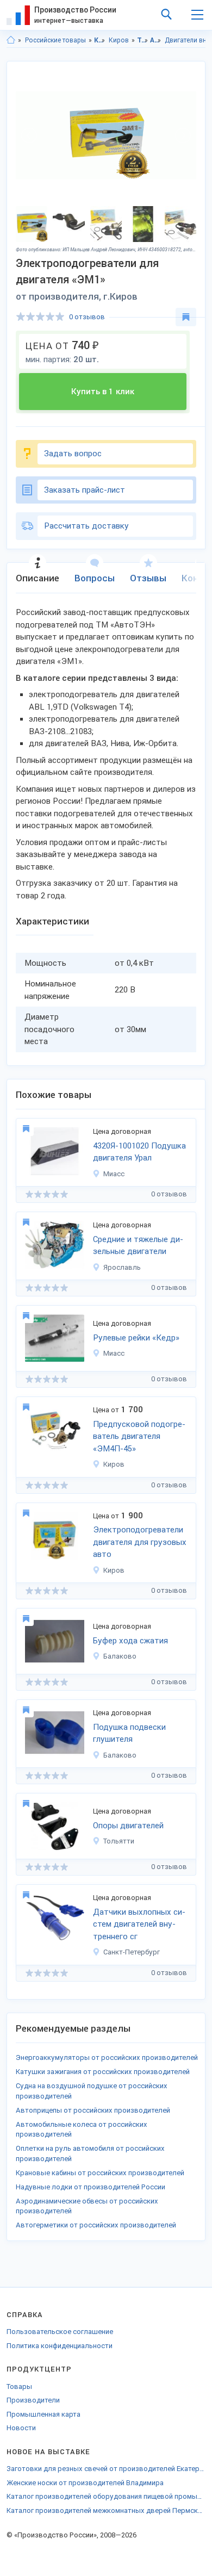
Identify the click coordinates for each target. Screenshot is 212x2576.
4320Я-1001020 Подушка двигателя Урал (139, 1152)
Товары (19, 2386)
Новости (21, 2428)
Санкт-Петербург (132, 1952)
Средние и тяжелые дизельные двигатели (138, 1246)
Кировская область (100, 40)
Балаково (120, 1656)
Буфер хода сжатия (130, 1641)
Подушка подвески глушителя (129, 1733)
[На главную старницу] (11, 40)
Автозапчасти (156, 40)
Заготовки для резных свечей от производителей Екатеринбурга (106, 2469)
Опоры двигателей (128, 1826)
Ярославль (122, 1267)
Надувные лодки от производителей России (91, 2187)
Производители (33, 2400)
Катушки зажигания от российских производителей (103, 2072)
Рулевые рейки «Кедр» (136, 1338)
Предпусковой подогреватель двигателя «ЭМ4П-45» (139, 1436)
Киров (119, 40)
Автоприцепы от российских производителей (93, 2110)
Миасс (114, 1174)
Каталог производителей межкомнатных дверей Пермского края (106, 2510)
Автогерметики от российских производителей (96, 2225)
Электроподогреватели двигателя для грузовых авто (140, 1542)
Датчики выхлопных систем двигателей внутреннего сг (139, 1924)
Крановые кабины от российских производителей (100, 2173)
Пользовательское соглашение (60, 2332)
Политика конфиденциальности (60, 2346)
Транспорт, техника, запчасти (143, 40)
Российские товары (55, 40)
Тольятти (119, 1841)
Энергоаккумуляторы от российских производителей (107, 2057)
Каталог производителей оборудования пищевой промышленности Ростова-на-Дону (106, 2496)
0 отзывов (87, 317)
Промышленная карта (43, 2414)
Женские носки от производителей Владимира (85, 2483)
